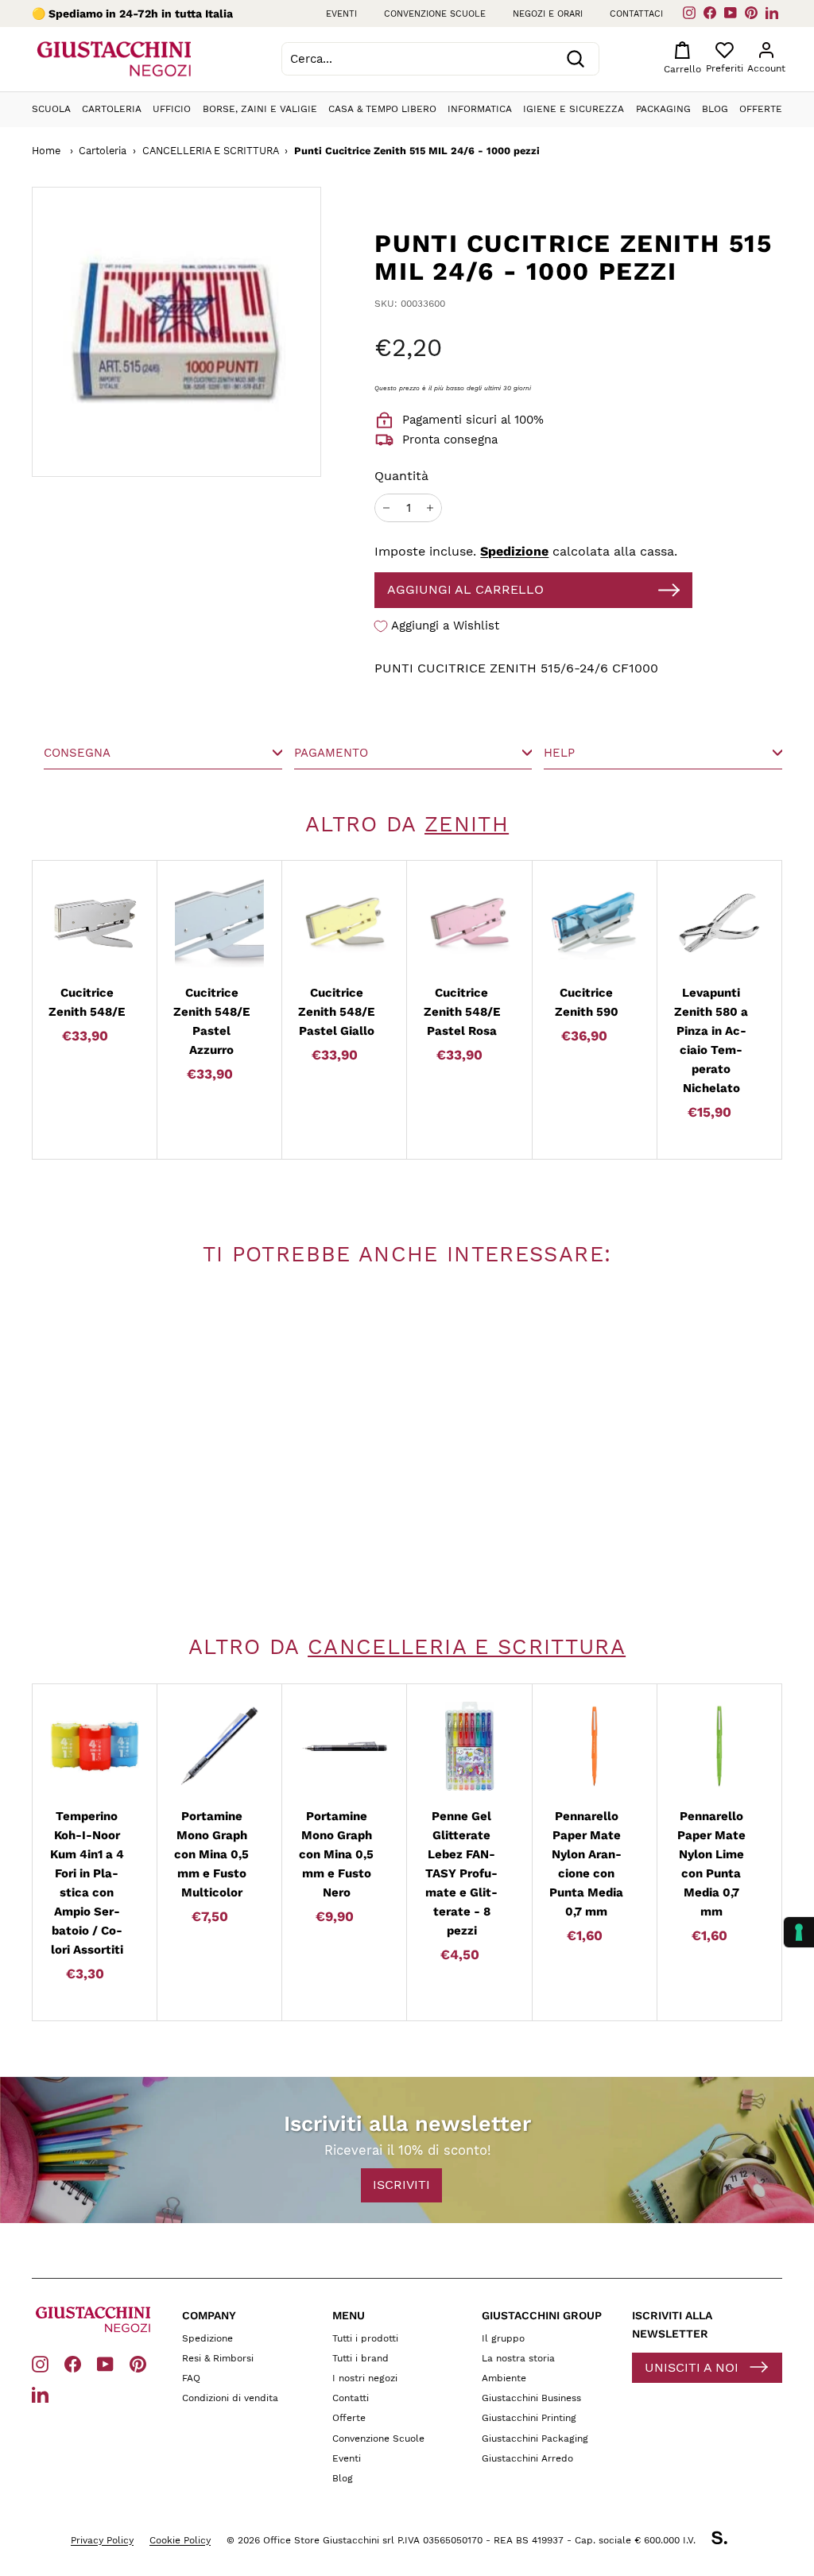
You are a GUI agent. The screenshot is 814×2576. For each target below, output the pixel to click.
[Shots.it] (727, 2540)
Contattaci (636, 14)
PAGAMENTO (331, 753)
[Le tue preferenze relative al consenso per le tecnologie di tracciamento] (799, 1932)
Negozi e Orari (548, 14)
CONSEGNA (77, 753)
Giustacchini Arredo (527, 2458)
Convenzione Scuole (378, 2438)
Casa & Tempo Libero (382, 109)
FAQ (191, 2378)
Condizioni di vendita (230, 2398)
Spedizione (514, 551)
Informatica (480, 109)
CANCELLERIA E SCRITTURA (211, 151)
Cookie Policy (180, 2540)
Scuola (51, 109)
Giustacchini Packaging (535, 2438)
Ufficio (172, 109)
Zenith (467, 824)
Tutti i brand (360, 2358)
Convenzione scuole (435, 14)
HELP (559, 753)
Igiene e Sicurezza (574, 109)
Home (46, 151)
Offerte (761, 109)
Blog (715, 109)
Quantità (401, 476)
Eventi (341, 14)
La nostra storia (518, 2358)
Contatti (351, 2398)
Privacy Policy (102, 2540)
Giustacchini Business (531, 2398)
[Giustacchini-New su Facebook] (73, 2363)
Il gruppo (503, 2338)
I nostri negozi (365, 2378)
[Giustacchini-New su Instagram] (40, 2363)
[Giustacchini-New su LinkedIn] (40, 2394)
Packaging (663, 109)
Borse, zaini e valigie (260, 109)
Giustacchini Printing (529, 2418)
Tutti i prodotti (365, 2338)
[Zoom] (176, 331)
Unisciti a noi (692, 2367)
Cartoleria (112, 109)
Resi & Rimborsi (218, 2358)
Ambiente (504, 2378)
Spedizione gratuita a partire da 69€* (151, 14)
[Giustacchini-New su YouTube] (105, 2363)
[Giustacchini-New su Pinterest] (138, 2363)
